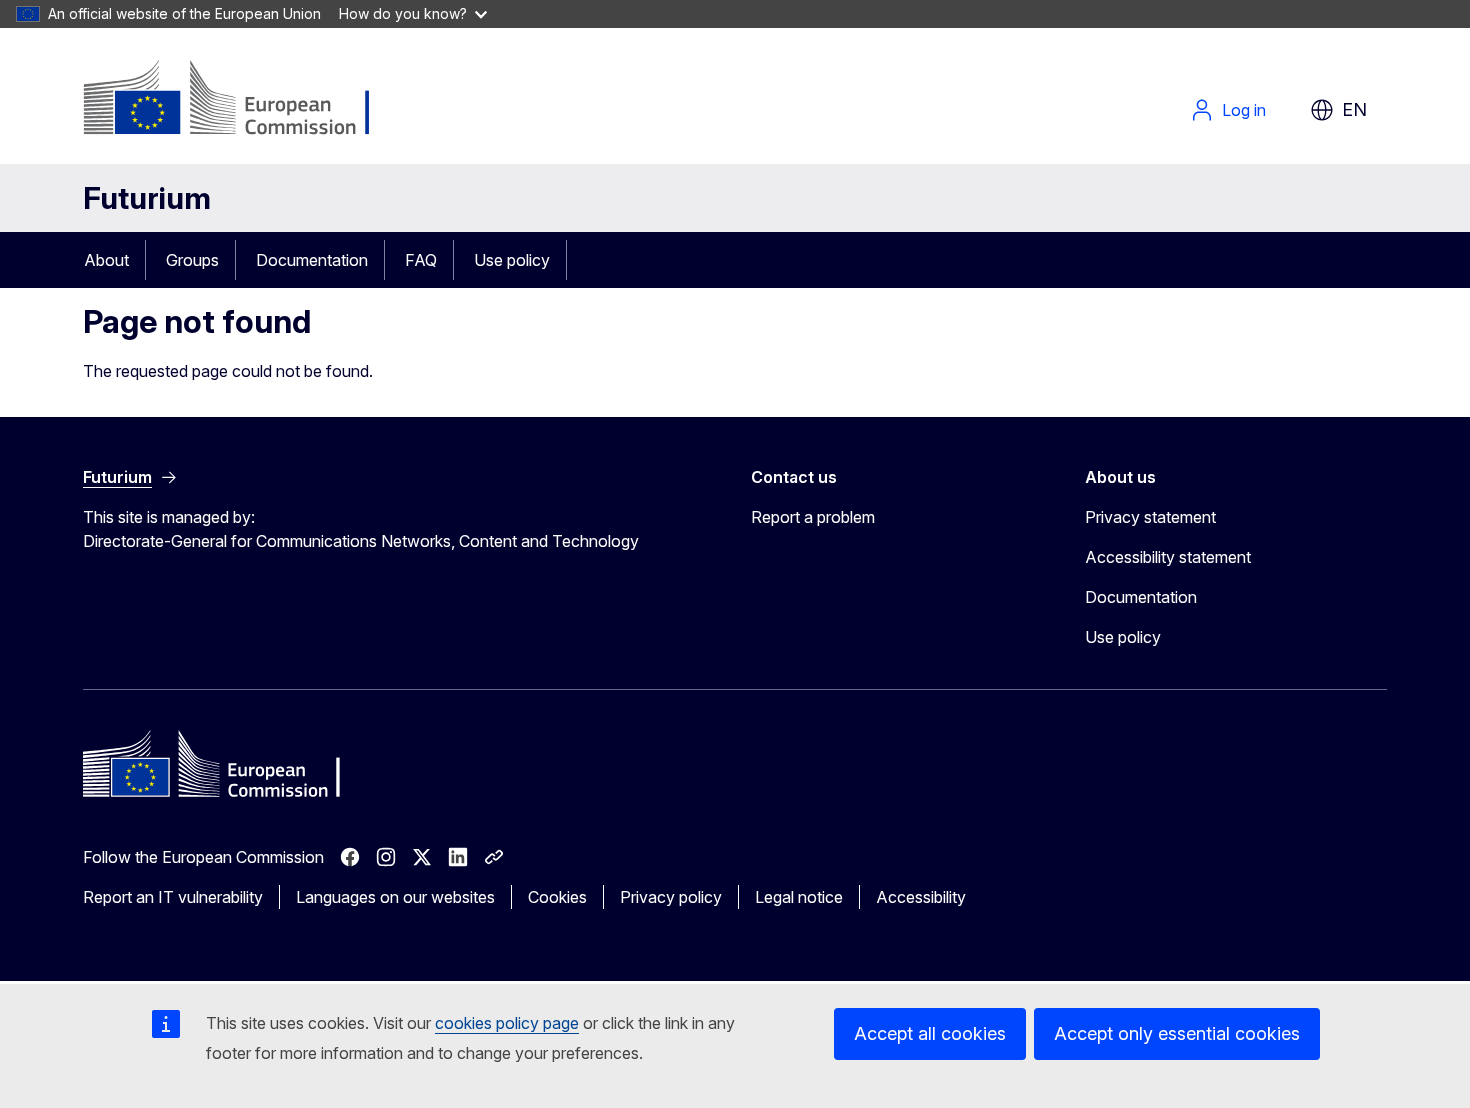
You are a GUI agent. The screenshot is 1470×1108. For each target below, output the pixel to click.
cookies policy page (507, 1023)
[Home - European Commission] (244, 100)
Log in (1244, 110)
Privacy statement (1150, 517)
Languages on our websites (395, 897)
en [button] (1354, 109)
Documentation (312, 260)
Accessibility (921, 897)
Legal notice (799, 897)
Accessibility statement (1168, 557)
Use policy (512, 260)
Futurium (147, 198)
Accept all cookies (930, 1033)
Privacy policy (671, 897)
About (106, 260)
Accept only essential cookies (1177, 1033)
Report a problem (813, 517)
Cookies (557, 897)
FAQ (421, 260)
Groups (192, 260)
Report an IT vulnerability (173, 897)
